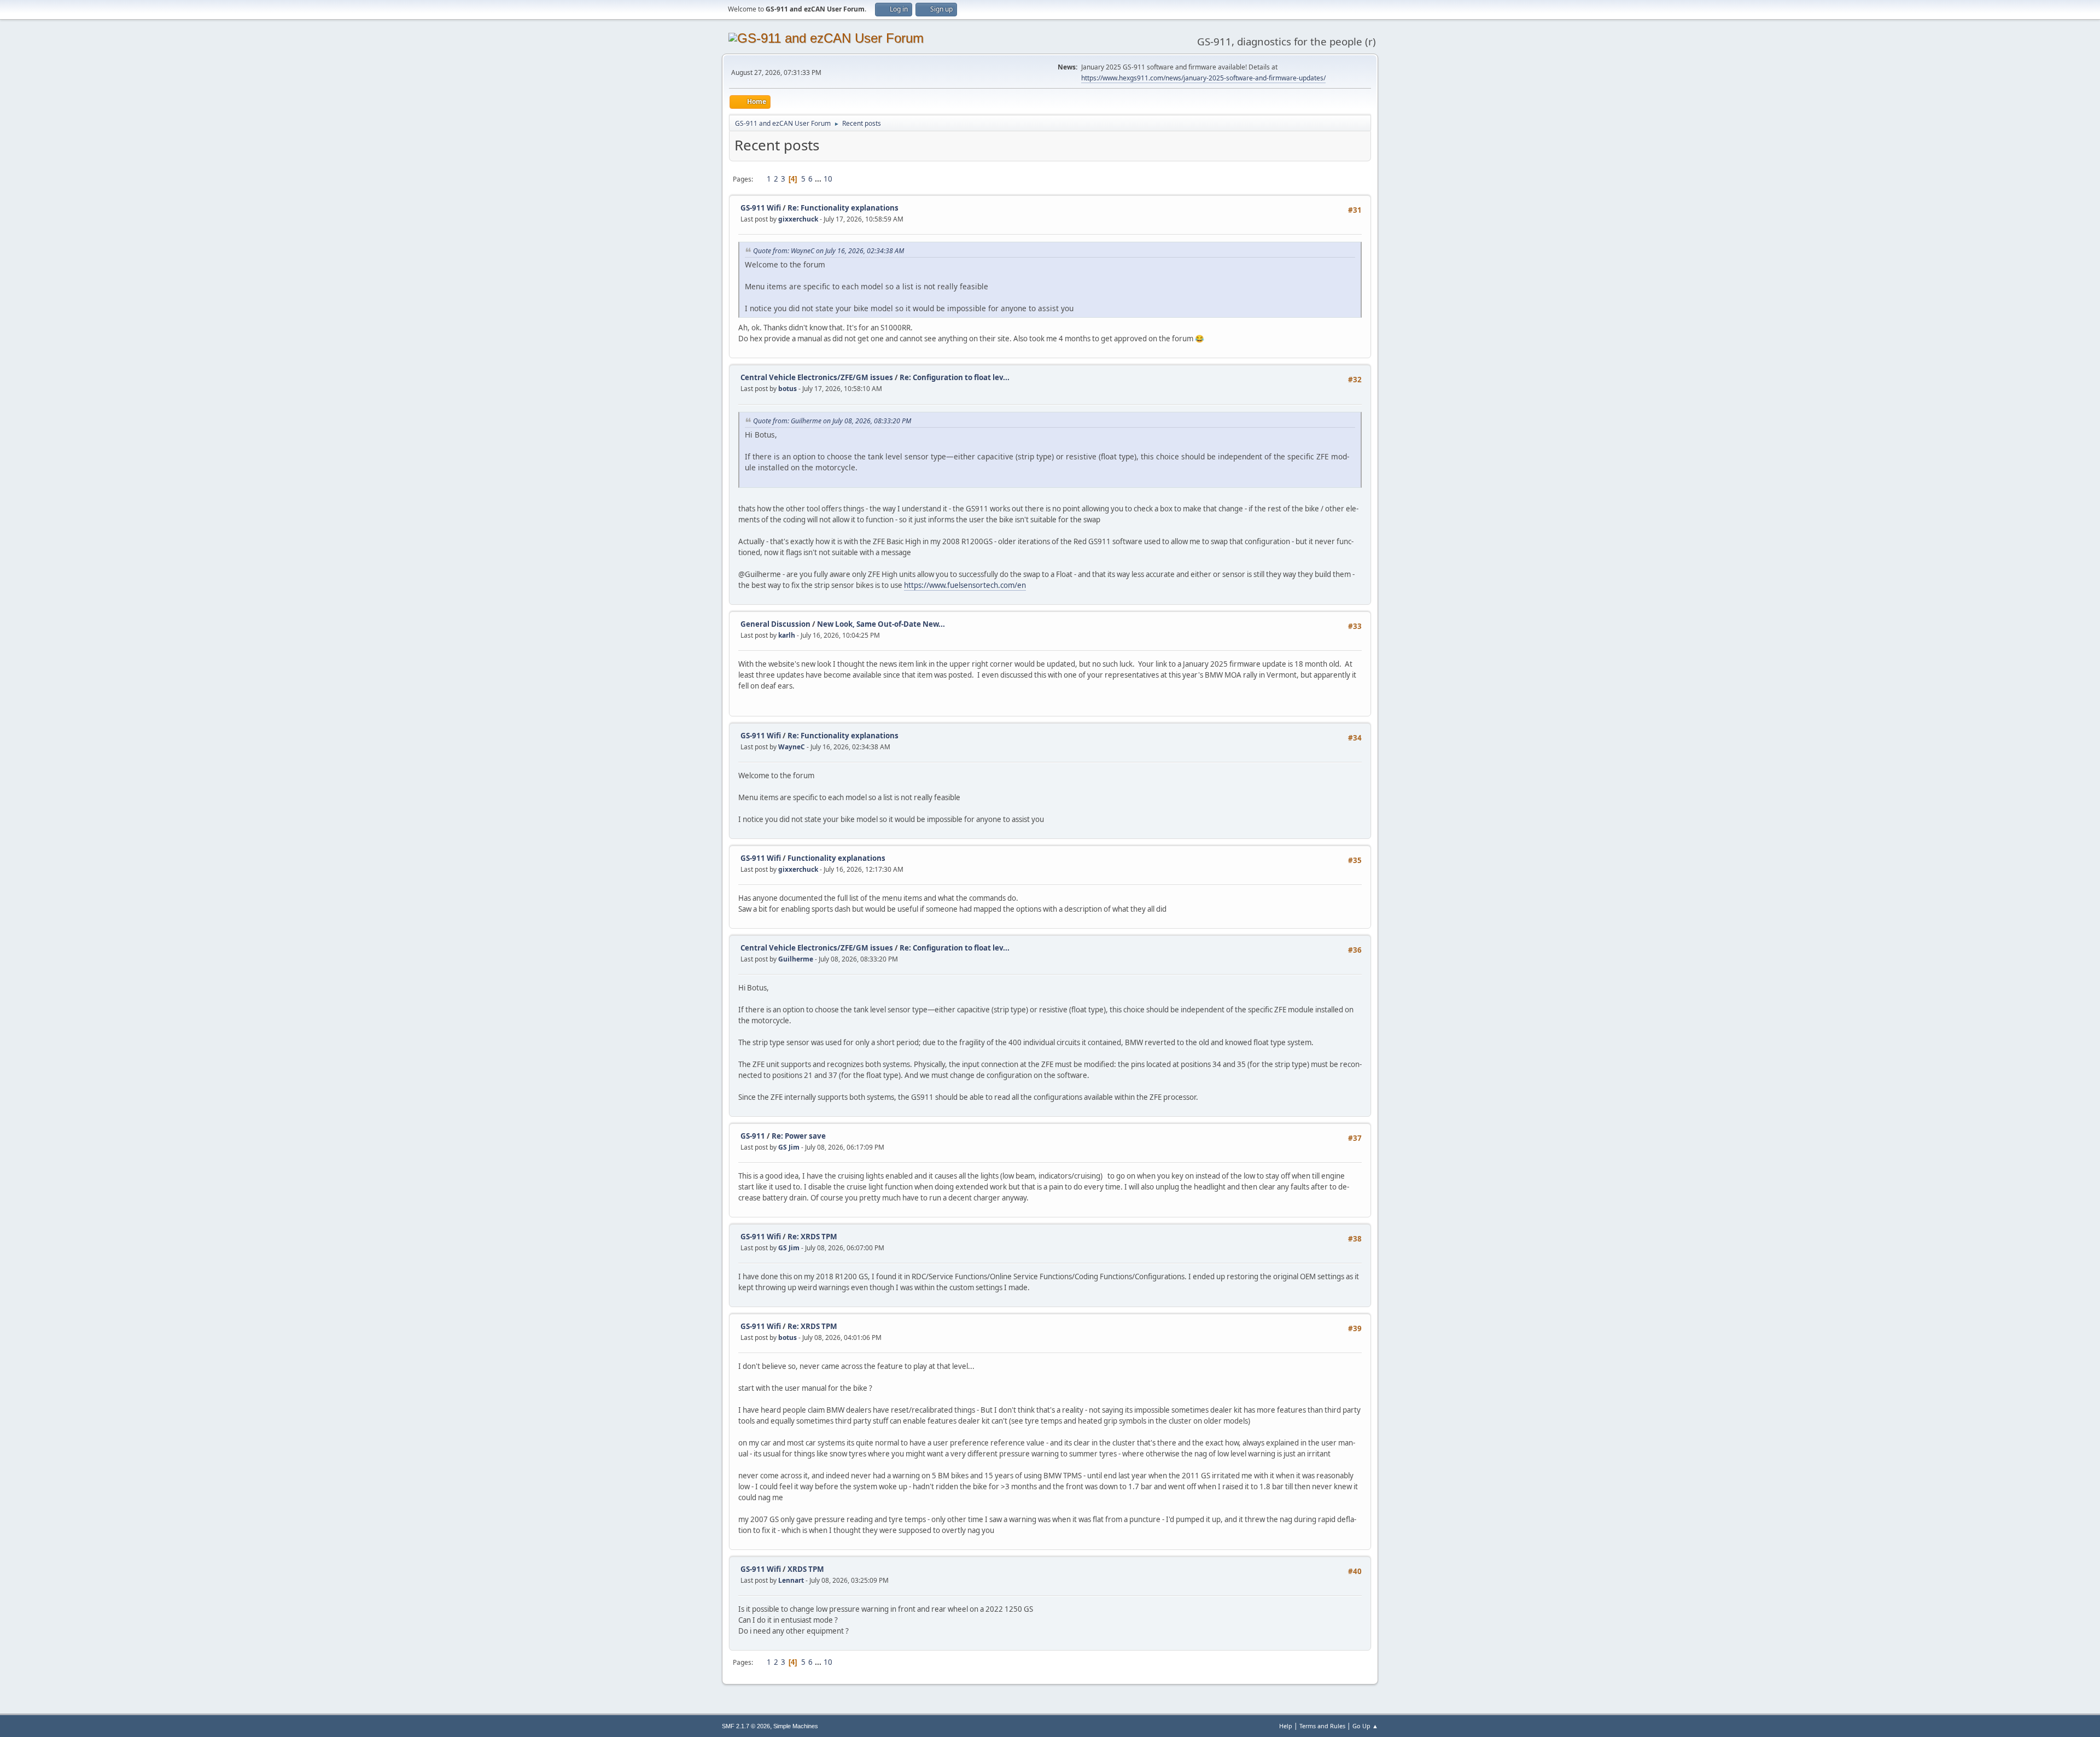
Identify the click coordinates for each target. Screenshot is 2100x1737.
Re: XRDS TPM (812, 1237)
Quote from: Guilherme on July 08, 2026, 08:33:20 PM (832, 421)
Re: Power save (799, 1136)
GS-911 (753, 1136)
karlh (787, 635)
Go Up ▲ (1365, 1726)
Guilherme (796, 959)
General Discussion (775, 624)
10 (828, 179)
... (819, 179)
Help (1286, 1726)
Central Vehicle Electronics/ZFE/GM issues (817, 377)
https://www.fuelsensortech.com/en (965, 585)
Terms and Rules (1322, 1726)
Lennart (791, 1580)
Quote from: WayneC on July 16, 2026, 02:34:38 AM (829, 251)
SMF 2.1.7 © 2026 (746, 1726)
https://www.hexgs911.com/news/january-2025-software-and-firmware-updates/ (1203, 78)
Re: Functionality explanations (843, 208)
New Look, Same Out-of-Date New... (881, 624)
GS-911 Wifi (761, 208)
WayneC (792, 747)
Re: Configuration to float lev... (955, 377)
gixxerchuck (798, 219)
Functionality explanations (836, 858)
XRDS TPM (806, 1569)
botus (787, 389)
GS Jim (789, 1147)
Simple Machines (796, 1726)
